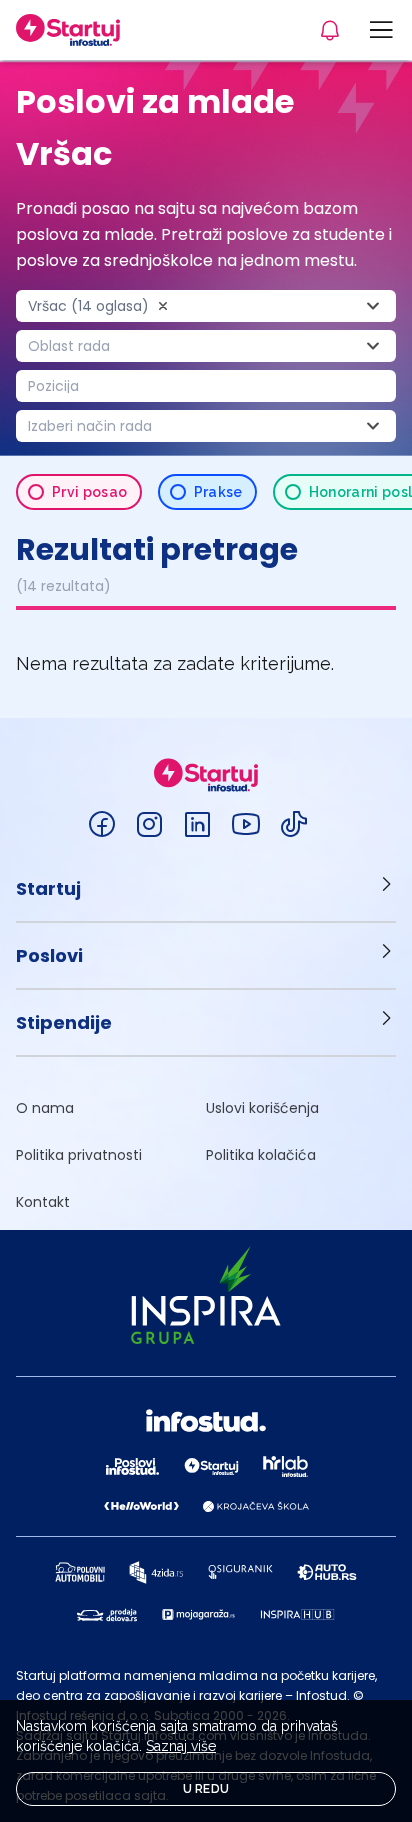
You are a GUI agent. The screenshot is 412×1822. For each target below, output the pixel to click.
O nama (45, 1108)
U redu (206, 1789)
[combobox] (206, 306)
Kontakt (43, 1202)
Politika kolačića (261, 1155)
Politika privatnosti (79, 1155)
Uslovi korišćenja (262, 1108)
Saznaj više (181, 1746)
